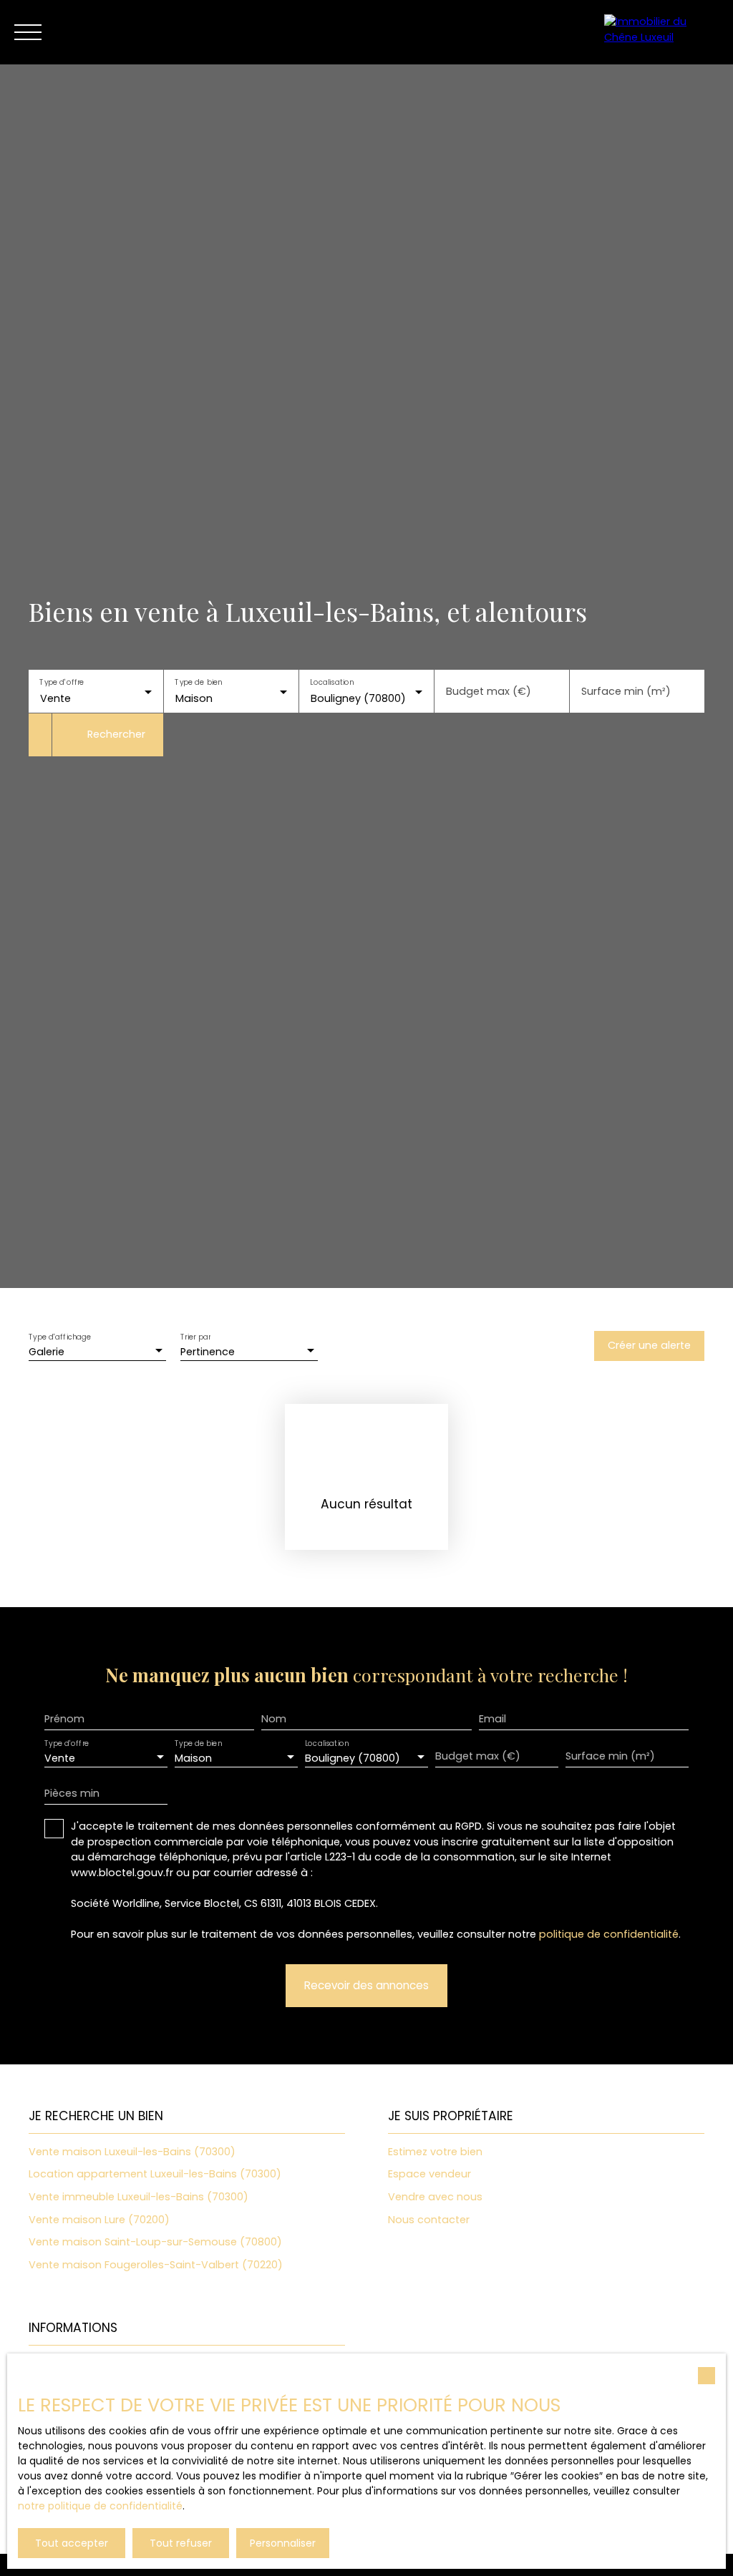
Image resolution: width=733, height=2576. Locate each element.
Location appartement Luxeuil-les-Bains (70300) (155, 2174)
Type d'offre (62, 682)
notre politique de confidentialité (100, 2506)
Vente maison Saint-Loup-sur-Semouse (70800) (155, 2242)
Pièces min (72, 1793)
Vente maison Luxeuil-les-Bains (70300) (132, 2152)
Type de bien (198, 682)
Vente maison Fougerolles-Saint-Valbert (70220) (156, 2265)
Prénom (64, 1719)
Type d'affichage (60, 1338)
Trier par (195, 1338)
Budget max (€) (489, 691)
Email (492, 1719)
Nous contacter (429, 2220)
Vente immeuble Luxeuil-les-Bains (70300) (139, 2197)
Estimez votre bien (435, 2152)
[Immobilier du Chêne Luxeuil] (661, 32)
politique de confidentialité (609, 1934)
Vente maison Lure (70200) (99, 2220)
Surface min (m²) (626, 691)
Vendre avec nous (435, 2197)
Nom (274, 1719)
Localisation (332, 682)
